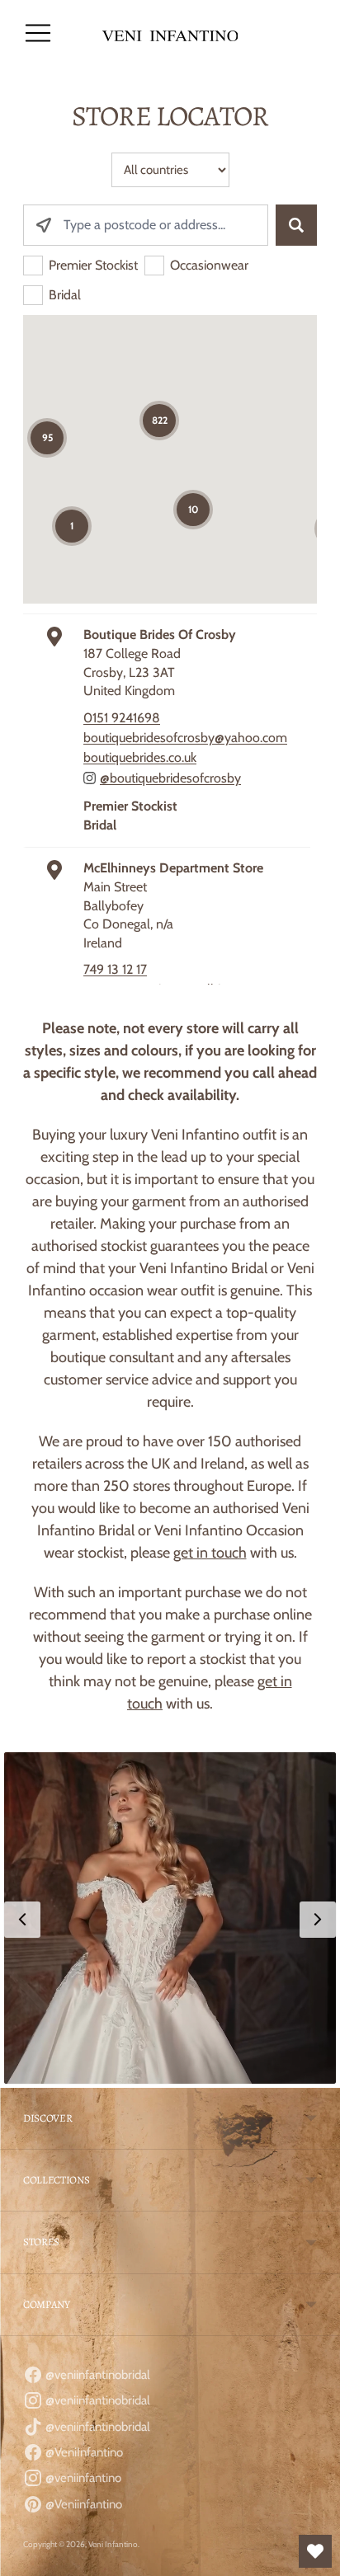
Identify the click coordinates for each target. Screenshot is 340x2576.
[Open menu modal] (38, 33)
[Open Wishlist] (315, 2551)
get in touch (210, 1553)
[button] (170, 1918)
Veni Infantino (113, 2544)
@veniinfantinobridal (97, 2375)
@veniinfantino (82, 2478)
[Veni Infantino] (170, 33)
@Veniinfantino (83, 2504)
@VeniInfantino (83, 2452)
